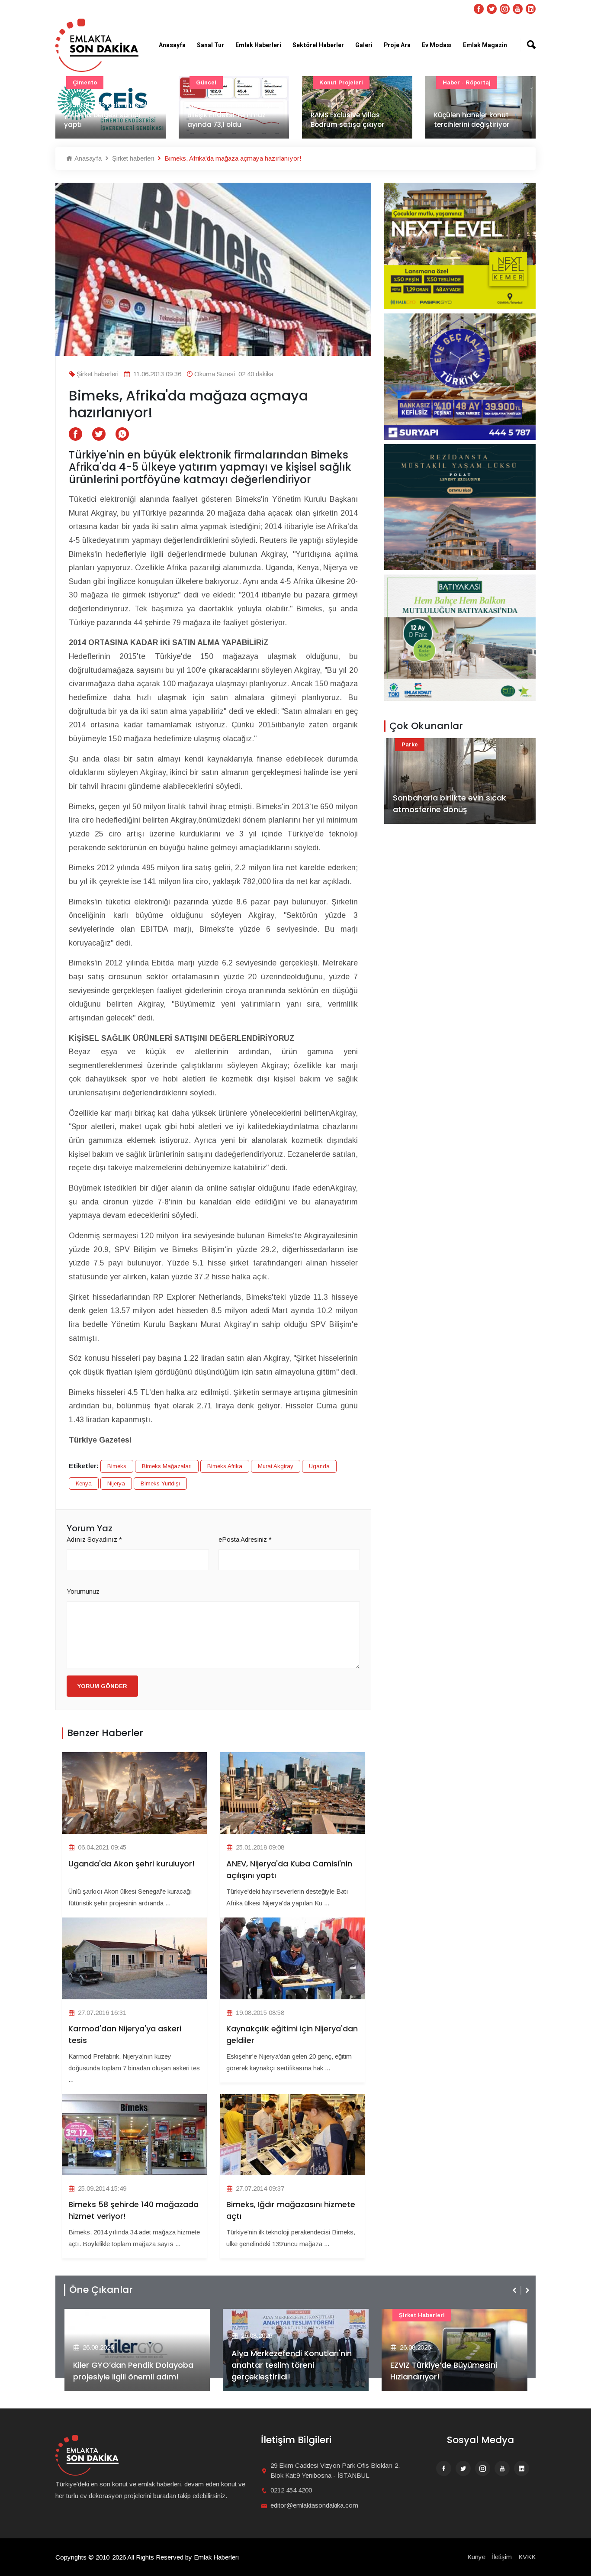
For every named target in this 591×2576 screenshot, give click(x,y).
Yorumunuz (83, 1591)
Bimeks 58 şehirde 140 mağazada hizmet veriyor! (133, 2210)
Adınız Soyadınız (94, 1539)
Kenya (84, 1483)
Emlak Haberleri (258, 45)
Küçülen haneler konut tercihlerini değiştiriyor (348, 120)
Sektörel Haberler (318, 45)
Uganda (319, 1466)
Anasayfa (172, 45)
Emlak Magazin (485, 45)
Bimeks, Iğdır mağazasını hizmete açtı (291, 2210)
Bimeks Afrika (225, 1466)
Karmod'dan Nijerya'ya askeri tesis (125, 2034)
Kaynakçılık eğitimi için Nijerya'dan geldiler (292, 2034)
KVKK (527, 2557)
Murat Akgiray (276, 1466)
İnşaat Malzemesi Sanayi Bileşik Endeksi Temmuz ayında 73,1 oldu (106, 115)
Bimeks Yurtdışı (160, 1483)
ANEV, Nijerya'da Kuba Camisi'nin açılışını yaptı (289, 1869)
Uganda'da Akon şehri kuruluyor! (132, 1864)
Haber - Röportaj (343, 82)
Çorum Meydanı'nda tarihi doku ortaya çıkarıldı (479, 120)
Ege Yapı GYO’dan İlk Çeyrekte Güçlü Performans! (449, 2371)
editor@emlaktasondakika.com (314, 2505)
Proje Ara (397, 45)
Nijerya (116, 1483)
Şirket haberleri (132, 158)
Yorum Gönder (102, 1686)
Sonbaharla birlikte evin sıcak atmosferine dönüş (450, 804)
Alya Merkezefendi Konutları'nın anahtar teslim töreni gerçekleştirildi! (133, 2365)
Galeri (364, 45)
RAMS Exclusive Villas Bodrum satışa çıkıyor (224, 120)
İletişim (502, 2557)
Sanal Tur (210, 45)
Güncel (83, 82)
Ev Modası (437, 45)
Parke (410, 744)
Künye (476, 2557)
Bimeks (117, 1466)
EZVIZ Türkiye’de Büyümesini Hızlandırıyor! (285, 2371)
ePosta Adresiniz (245, 1539)
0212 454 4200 (291, 2490)
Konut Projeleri (218, 82)
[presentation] (515, 2290)
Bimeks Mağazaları (167, 1466)
